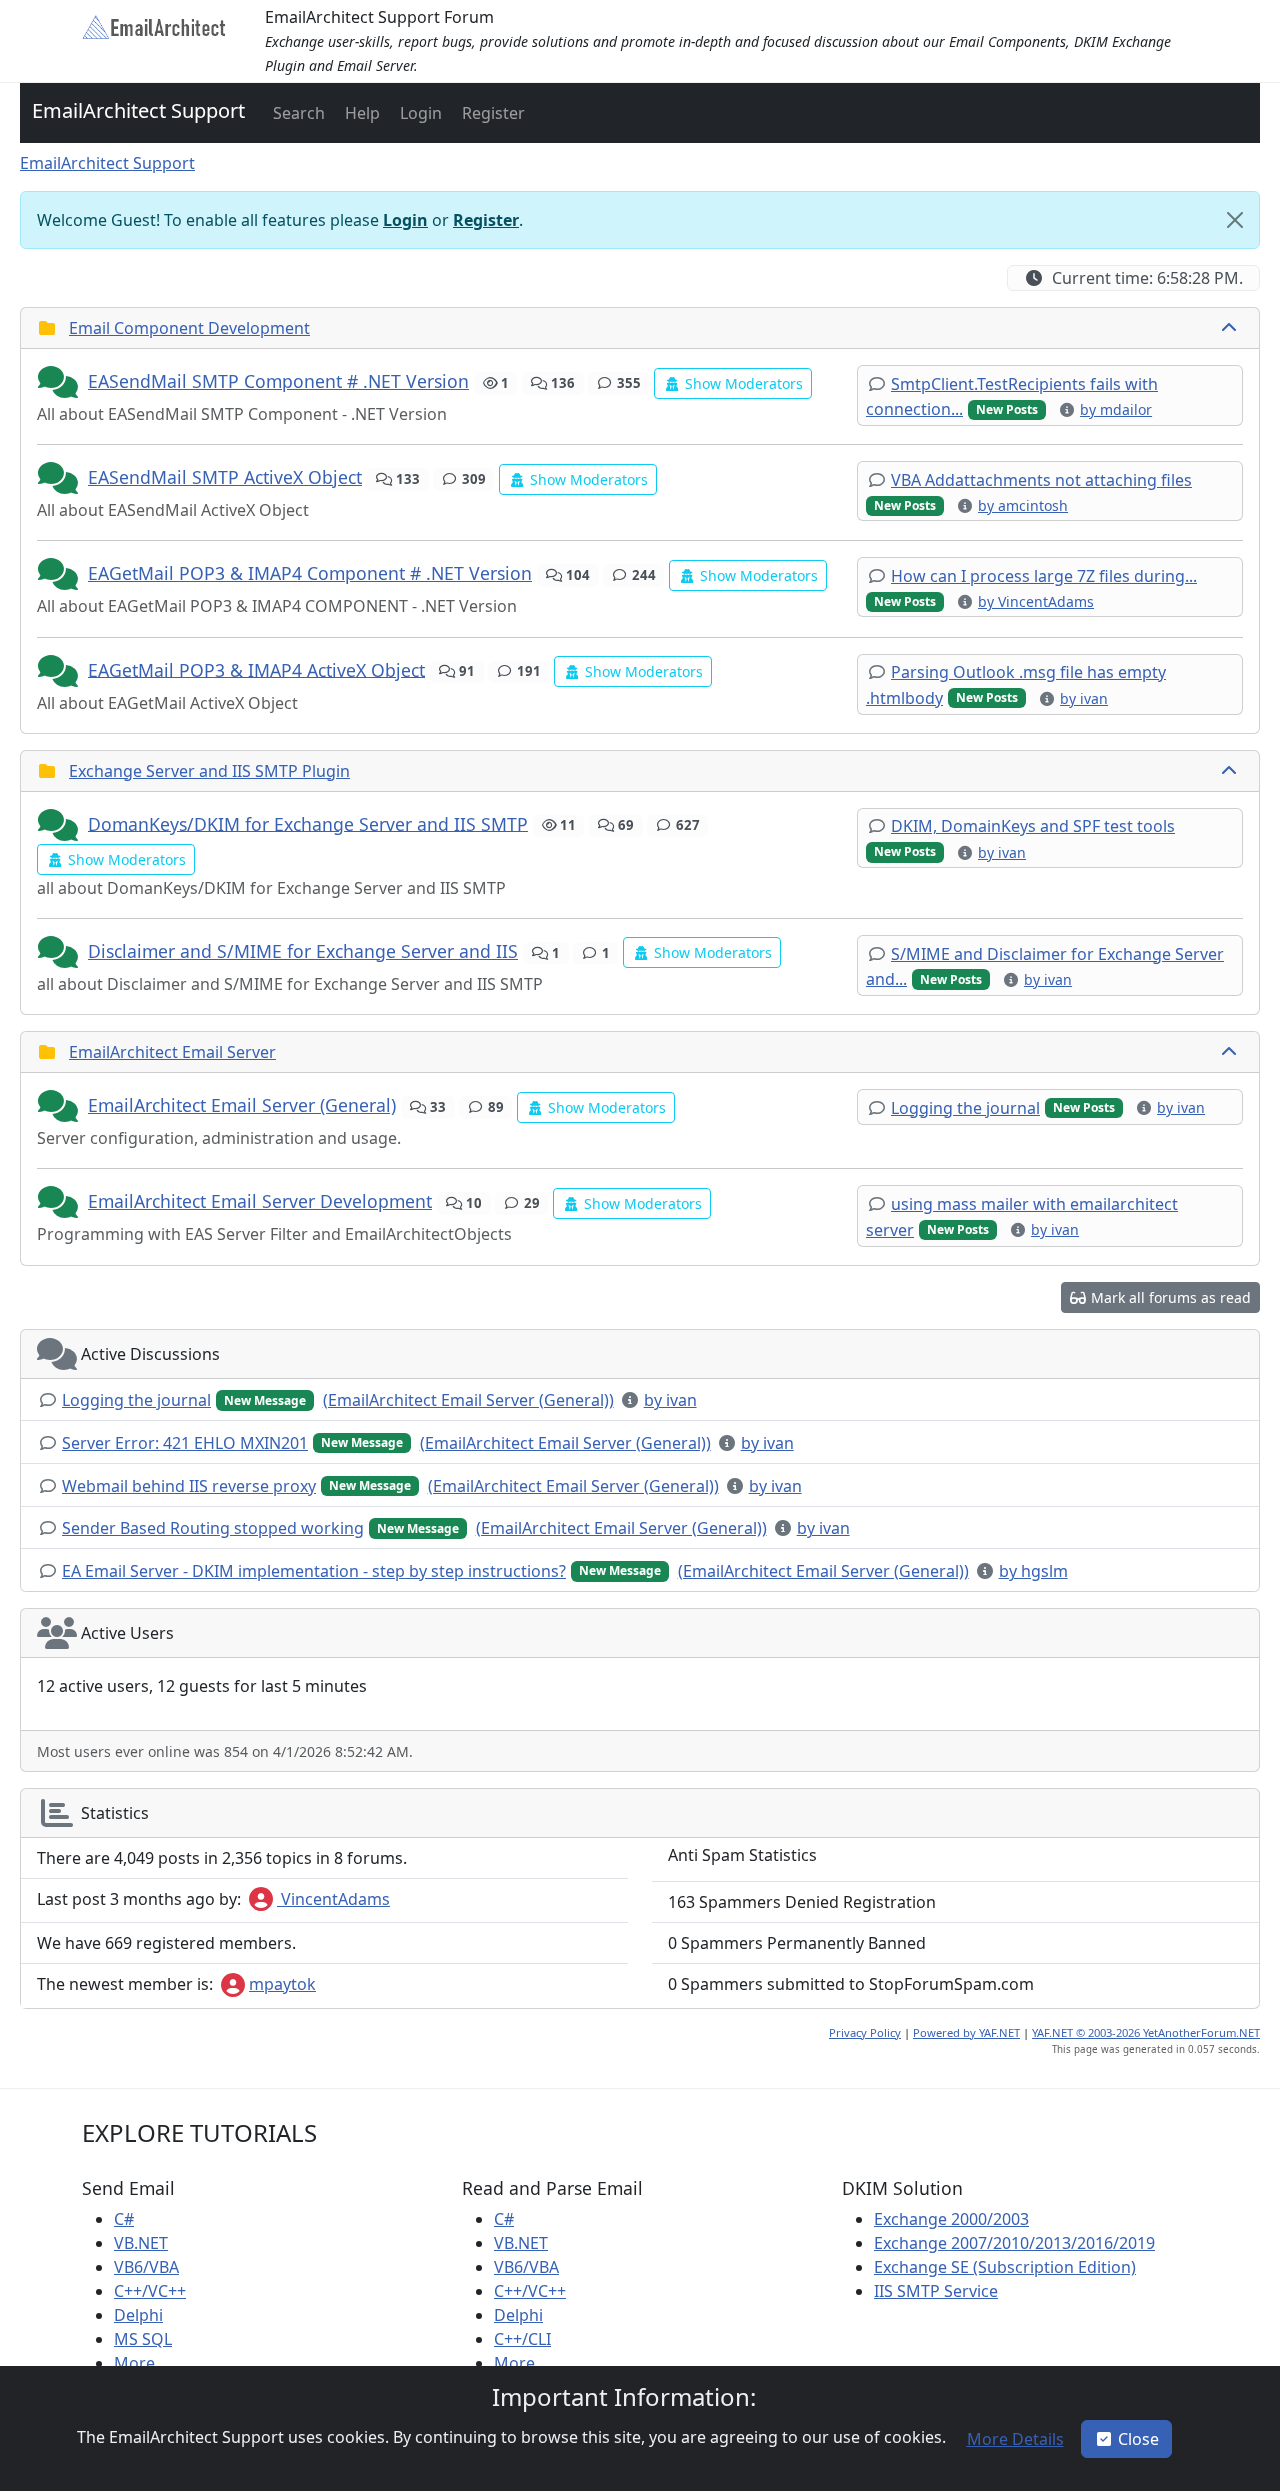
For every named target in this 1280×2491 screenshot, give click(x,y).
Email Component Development (189, 328)
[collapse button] (1231, 328)
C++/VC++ (150, 2291)
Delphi (138, 2315)
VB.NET (141, 2243)
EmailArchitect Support (138, 110)
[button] (297, 113)
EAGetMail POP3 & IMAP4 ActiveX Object (256, 669)
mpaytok (282, 1984)
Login (405, 220)
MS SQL (143, 2339)
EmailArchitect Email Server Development (260, 1201)
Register (486, 220)
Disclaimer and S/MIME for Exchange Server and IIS (303, 951)
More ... (142, 2363)
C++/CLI (522, 2339)
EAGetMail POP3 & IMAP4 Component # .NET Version (310, 573)
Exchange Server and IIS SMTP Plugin (209, 771)
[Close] (1235, 220)
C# (124, 2219)
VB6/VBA (146, 2267)
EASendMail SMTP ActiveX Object (225, 477)
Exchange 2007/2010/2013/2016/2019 (1014, 2243)
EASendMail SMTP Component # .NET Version (278, 381)
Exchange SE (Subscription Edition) (1005, 2267)
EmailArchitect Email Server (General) (242, 1105)
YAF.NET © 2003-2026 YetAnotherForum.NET (1146, 2032)
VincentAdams (333, 1899)
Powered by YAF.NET (966, 2032)
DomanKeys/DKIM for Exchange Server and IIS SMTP (308, 823)
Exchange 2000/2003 (951, 2219)
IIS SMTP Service (936, 2291)
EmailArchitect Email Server (172, 1052)
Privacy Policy (865, 2032)
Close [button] (1138, 2439)
